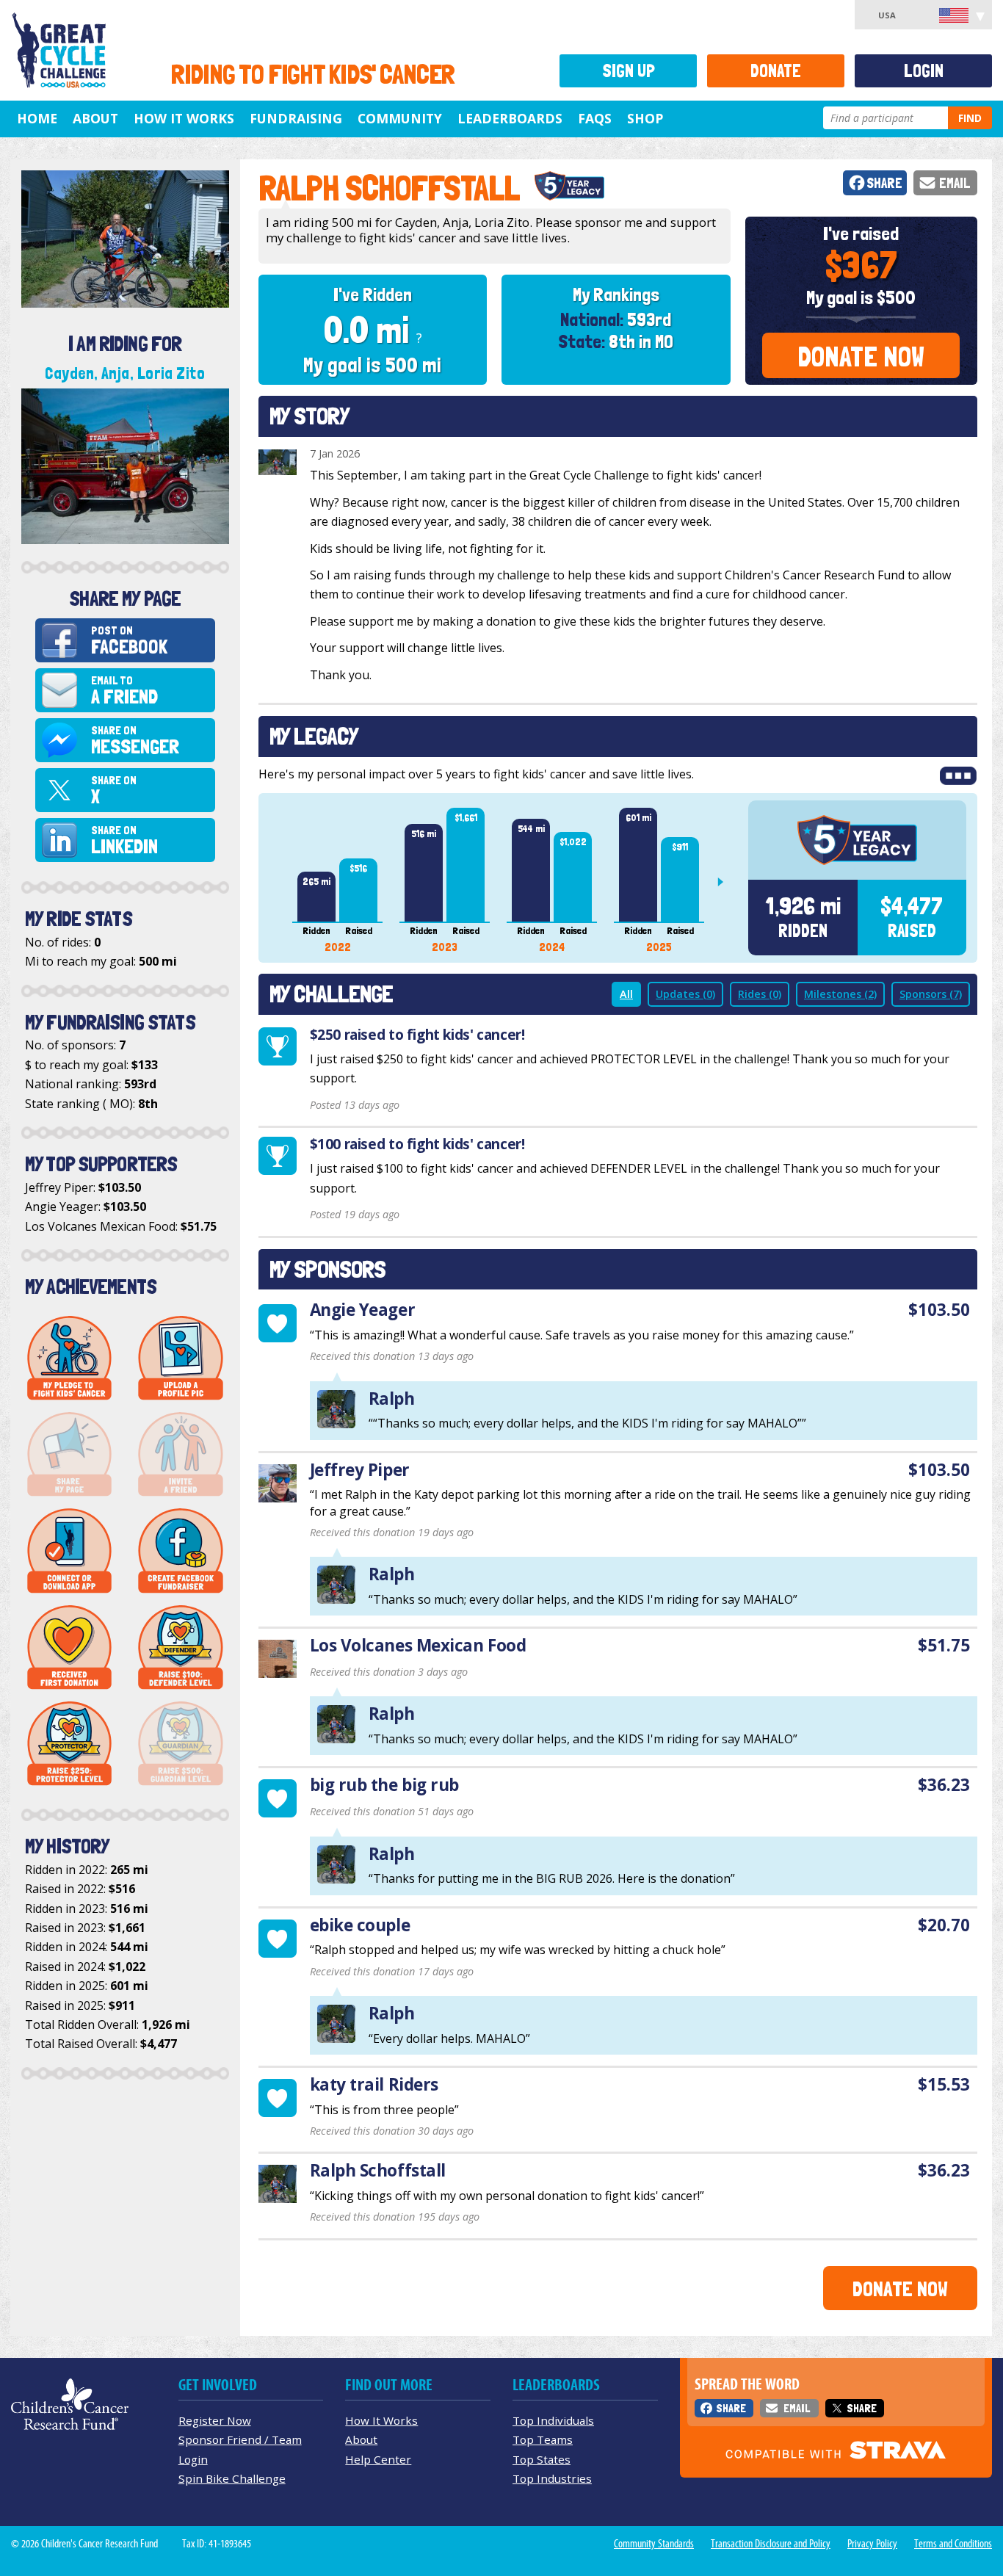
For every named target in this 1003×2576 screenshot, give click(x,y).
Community (400, 118)
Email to (124, 691)
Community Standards (654, 2544)
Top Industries (552, 2478)
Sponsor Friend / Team (240, 2439)
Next (726, 882)
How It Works (184, 118)
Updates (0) (685, 994)
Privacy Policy (872, 2544)
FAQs (595, 118)
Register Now (215, 2420)
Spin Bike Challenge (232, 2478)
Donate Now (861, 357)
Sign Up (629, 71)
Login (924, 71)
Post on (129, 641)
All (626, 994)
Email (955, 183)
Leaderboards (510, 118)
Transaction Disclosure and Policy (771, 2544)
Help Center (378, 2459)
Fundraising (296, 118)
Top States (542, 2459)
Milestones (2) (840, 994)
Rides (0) (760, 994)
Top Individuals (553, 2420)
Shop (645, 118)
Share (884, 183)
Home (37, 118)
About (95, 118)
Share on (135, 741)
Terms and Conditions (953, 2544)
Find (970, 118)
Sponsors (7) (931, 994)
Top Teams (543, 2439)
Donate (776, 71)
